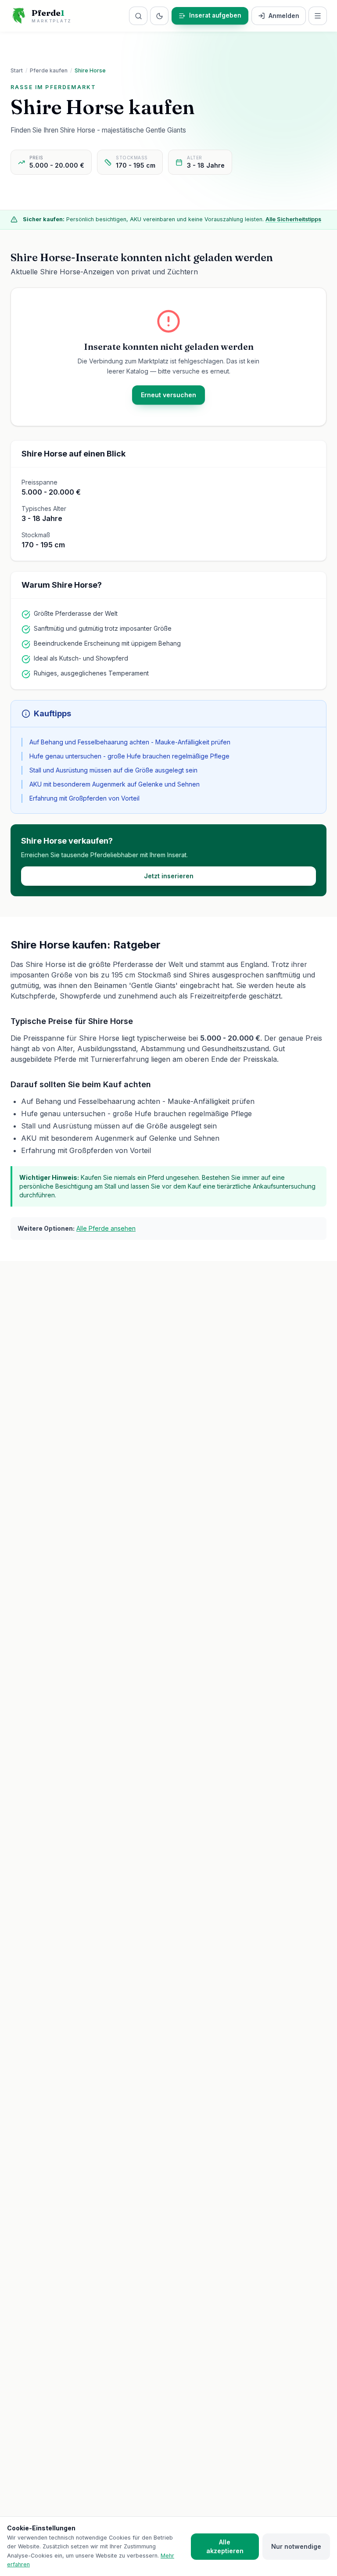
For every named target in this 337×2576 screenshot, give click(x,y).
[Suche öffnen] (138, 16)
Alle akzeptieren (225, 2546)
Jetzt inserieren (169, 875)
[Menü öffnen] (318, 16)
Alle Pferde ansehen (106, 1228)
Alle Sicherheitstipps (293, 219)
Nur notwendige (296, 2546)
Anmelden (284, 16)
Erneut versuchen (168, 394)
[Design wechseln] (159, 16)
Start (17, 70)
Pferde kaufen (49, 70)
